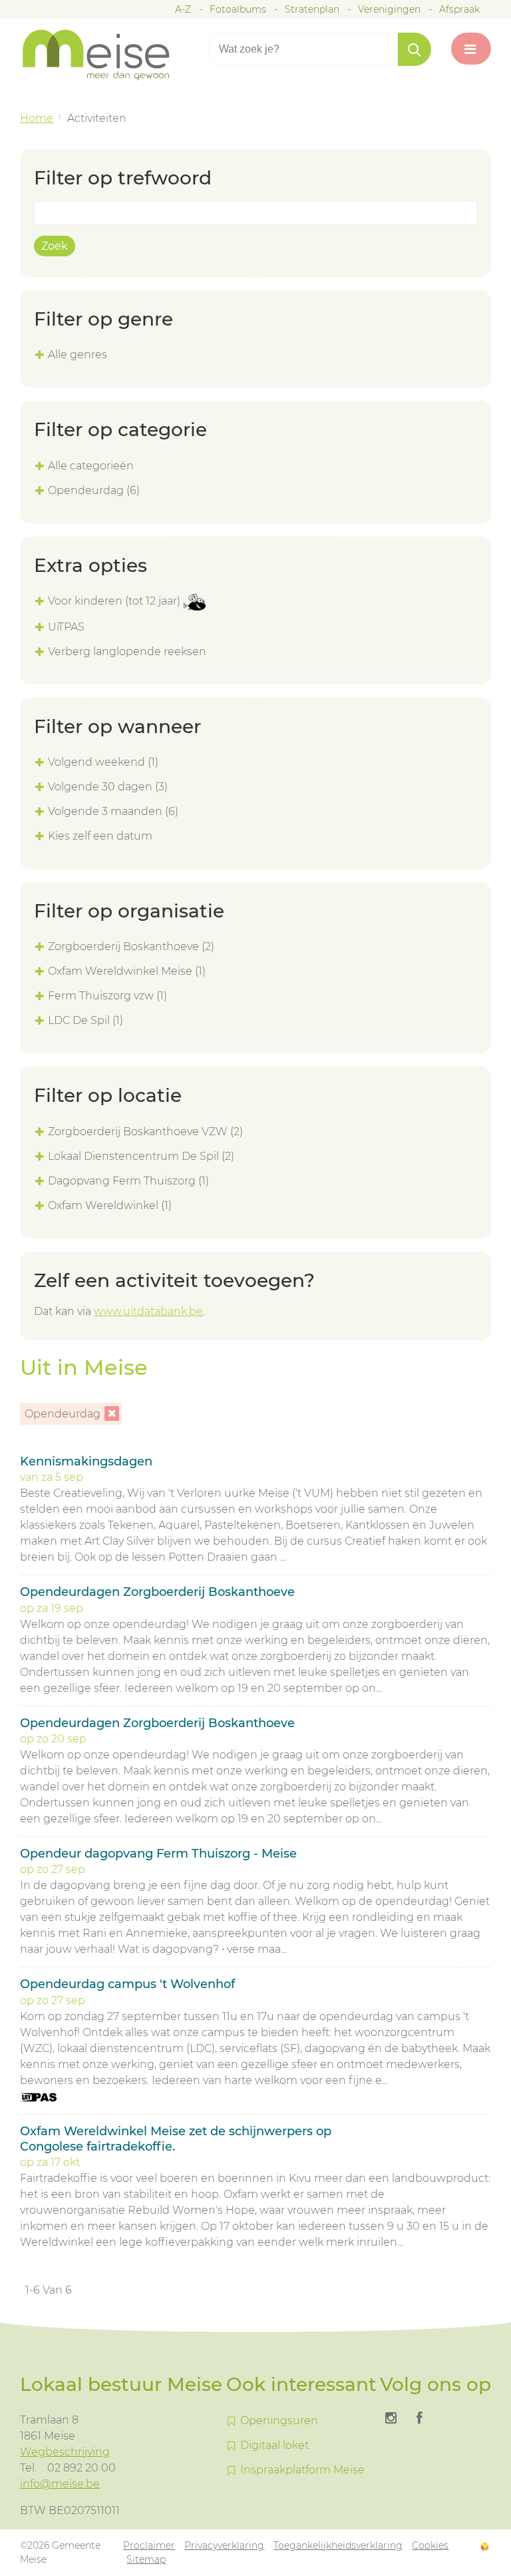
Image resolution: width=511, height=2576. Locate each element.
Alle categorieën (91, 466)
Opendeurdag (94, 490)
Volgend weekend (103, 762)
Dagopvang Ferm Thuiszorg (128, 1181)
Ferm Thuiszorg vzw (107, 996)
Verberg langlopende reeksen (127, 651)
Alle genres (78, 355)
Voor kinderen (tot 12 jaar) (115, 601)
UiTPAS (66, 627)
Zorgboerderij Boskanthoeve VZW (145, 1132)
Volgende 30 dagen (108, 787)
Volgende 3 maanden (113, 811)
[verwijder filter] (112, 1414)
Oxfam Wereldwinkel (110, 1205)
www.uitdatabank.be (148, 1311)
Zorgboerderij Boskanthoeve (131, 946)
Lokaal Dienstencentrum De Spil (141, 1156)
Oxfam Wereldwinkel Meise (127, 971)
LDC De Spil (85, 1020)
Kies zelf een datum (100, 836)
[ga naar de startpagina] (106, 55)
